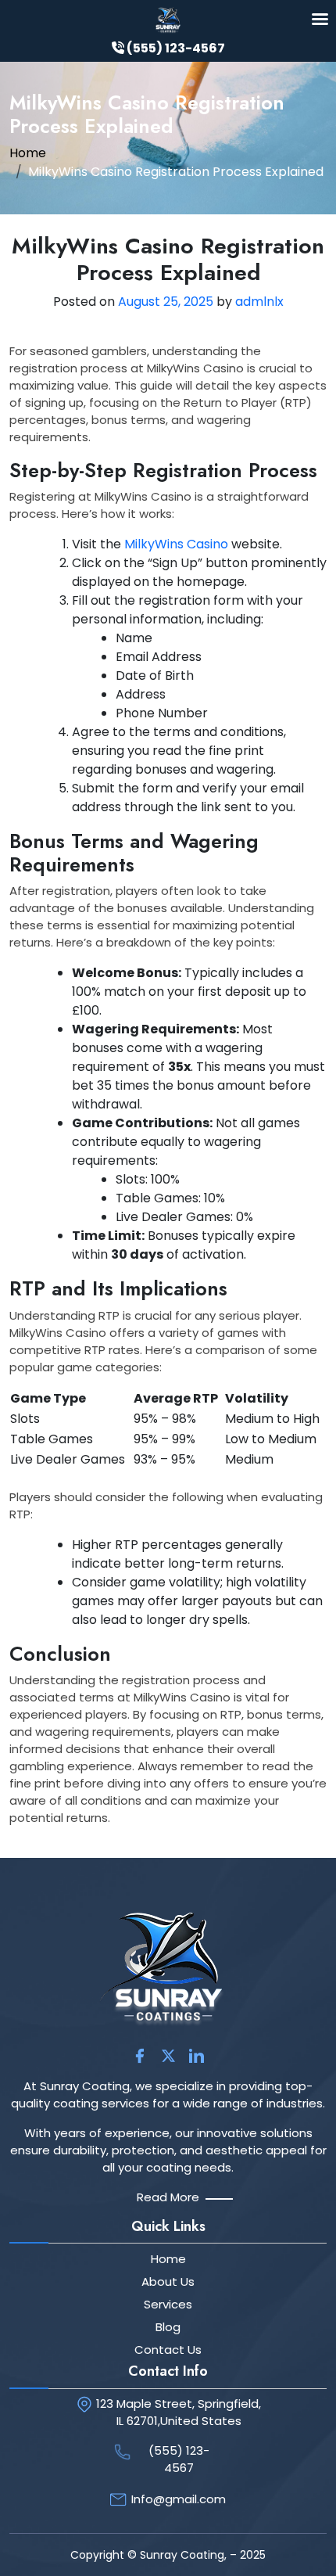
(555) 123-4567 (179, 2459)
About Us (168, 2281)
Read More (168, 2197)
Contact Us (168, 2350)
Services (168, 2304)
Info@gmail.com (179, 2499)
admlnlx (259, 302)
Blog (168, 2327)
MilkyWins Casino (176, 544)
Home (28, 153)
